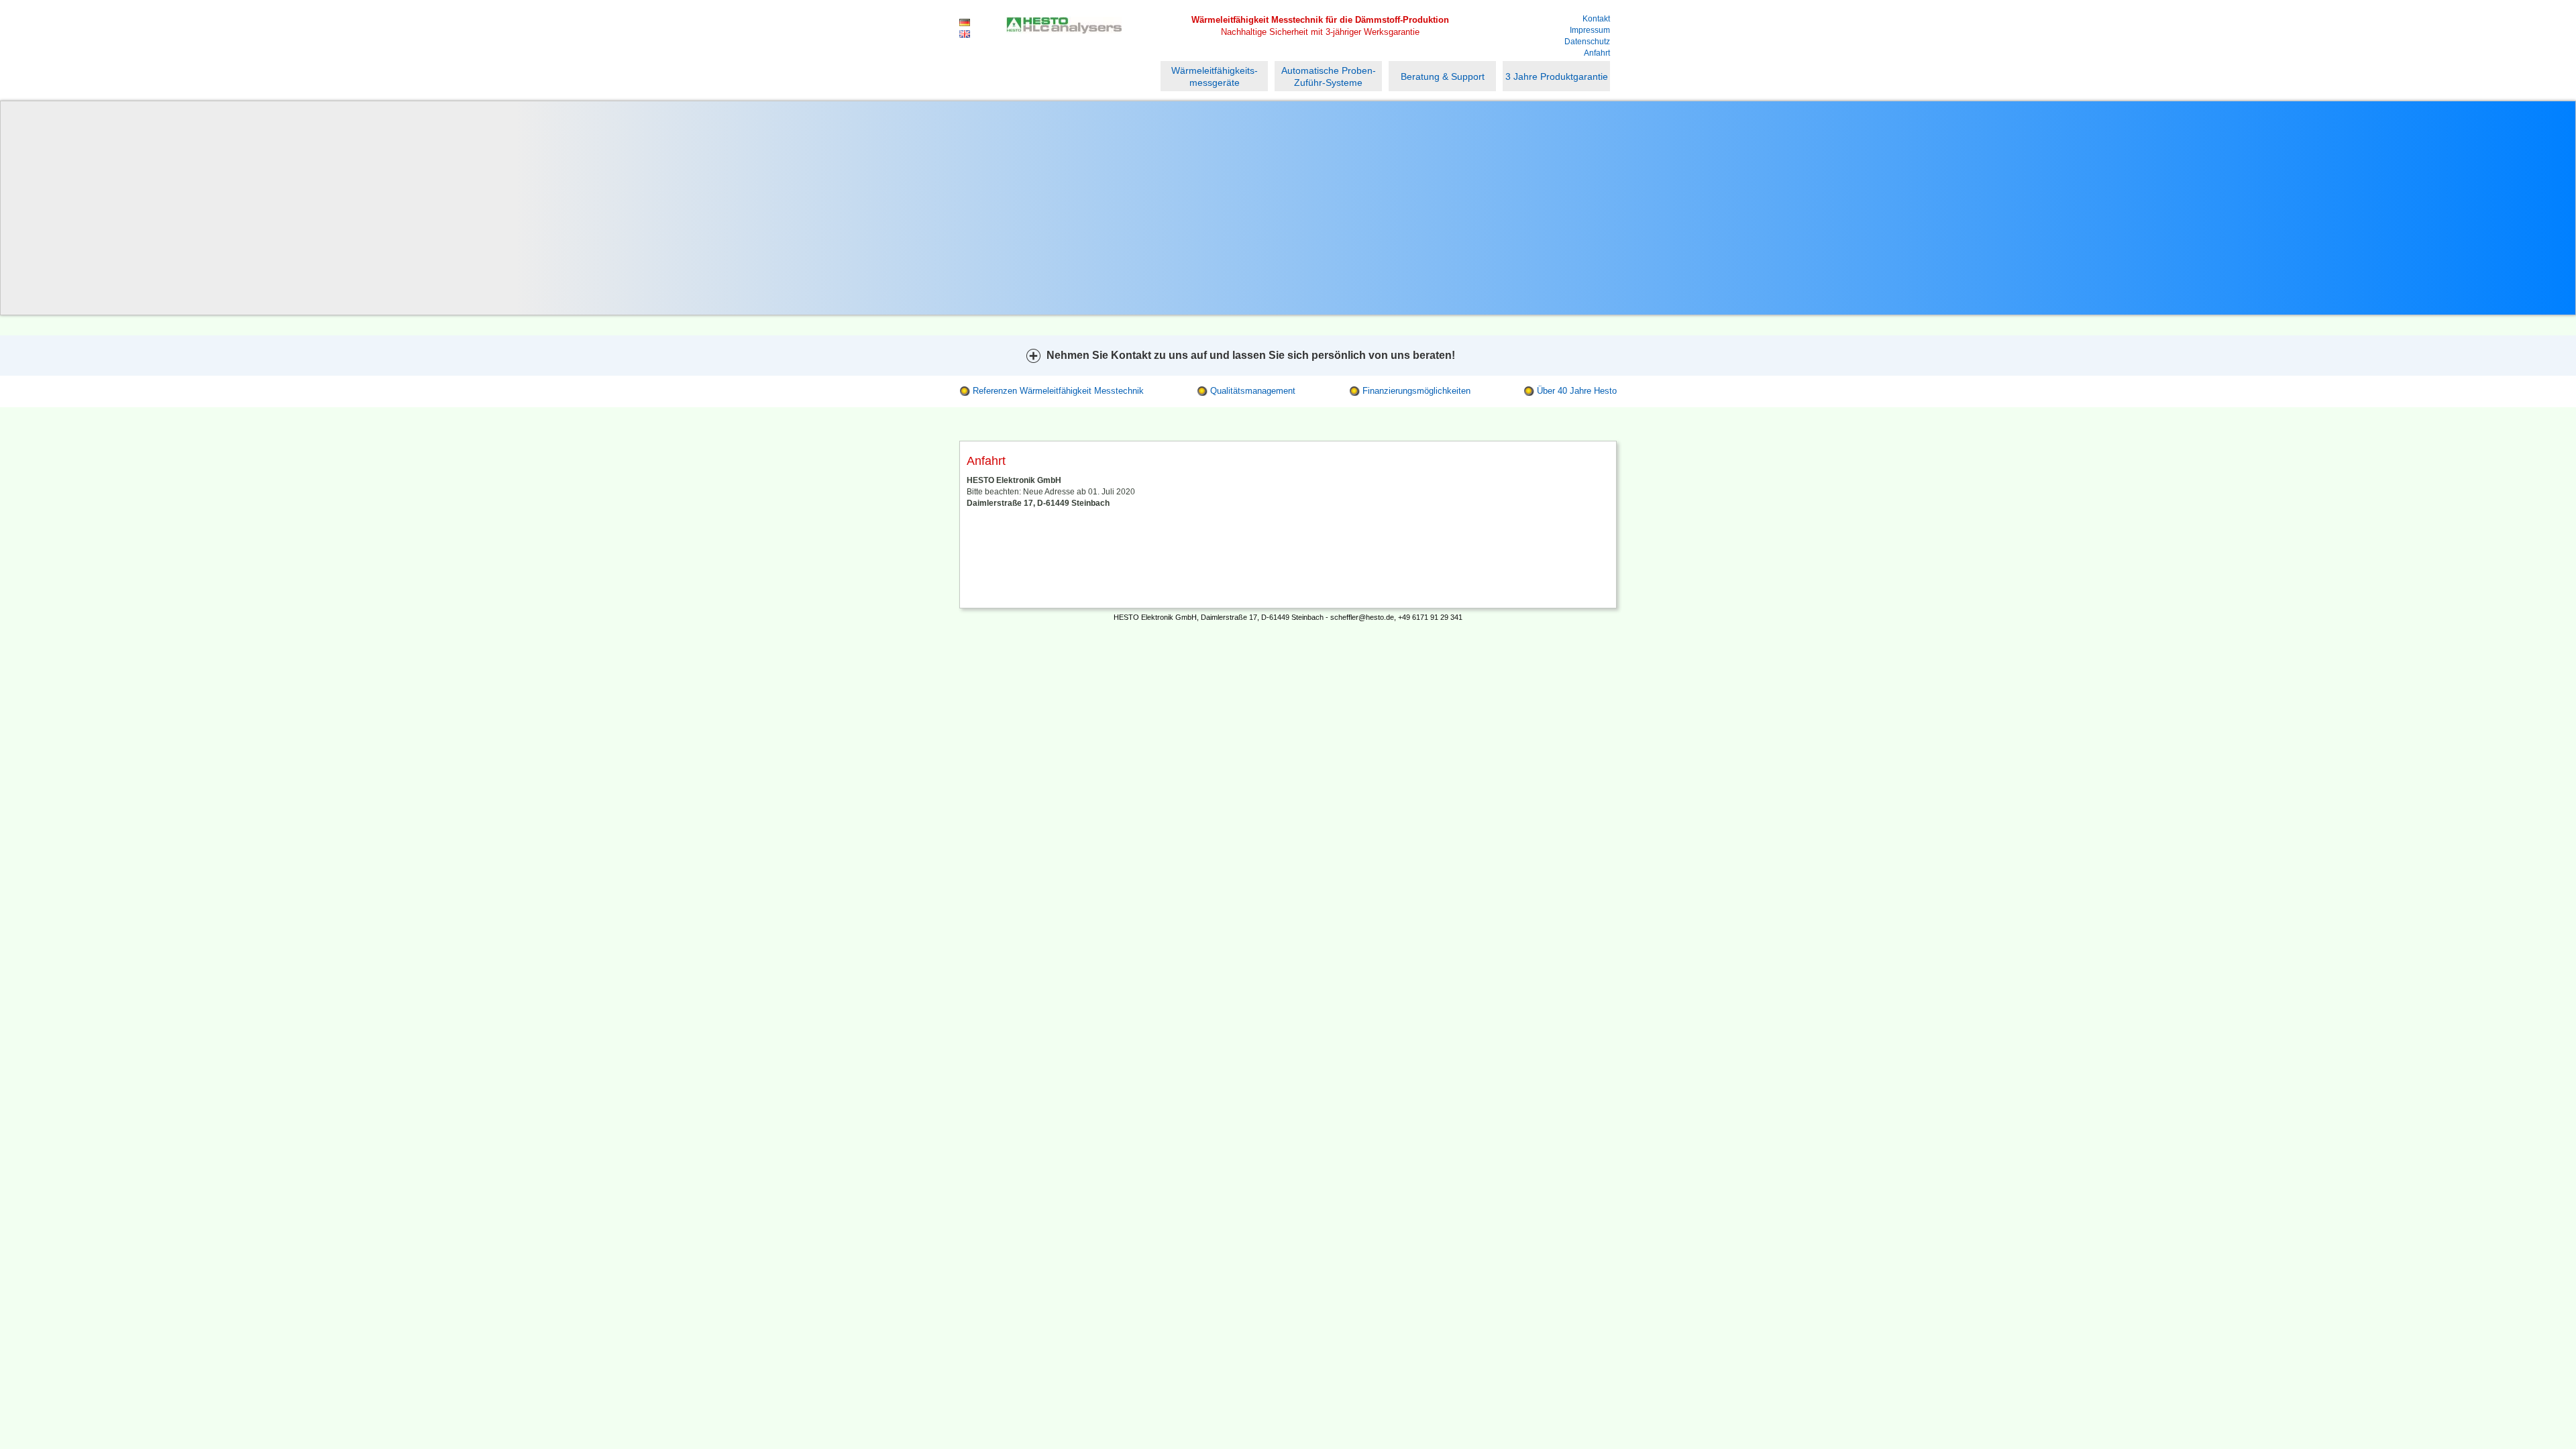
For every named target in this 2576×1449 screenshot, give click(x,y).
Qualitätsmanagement (1253, 391)
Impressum (1590, 30)
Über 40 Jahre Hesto (1577, 391)
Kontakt (1596, 19)
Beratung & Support (1443, 76)
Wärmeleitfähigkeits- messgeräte (1215, 76)
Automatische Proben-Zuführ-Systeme (1329, 76)
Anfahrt (1597, 53)
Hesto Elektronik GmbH (1064, 38)
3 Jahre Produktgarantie (1557, 76)
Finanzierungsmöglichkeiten (1416, 391)
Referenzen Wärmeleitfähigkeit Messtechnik (1058, 391)
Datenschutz (1587, 42)
